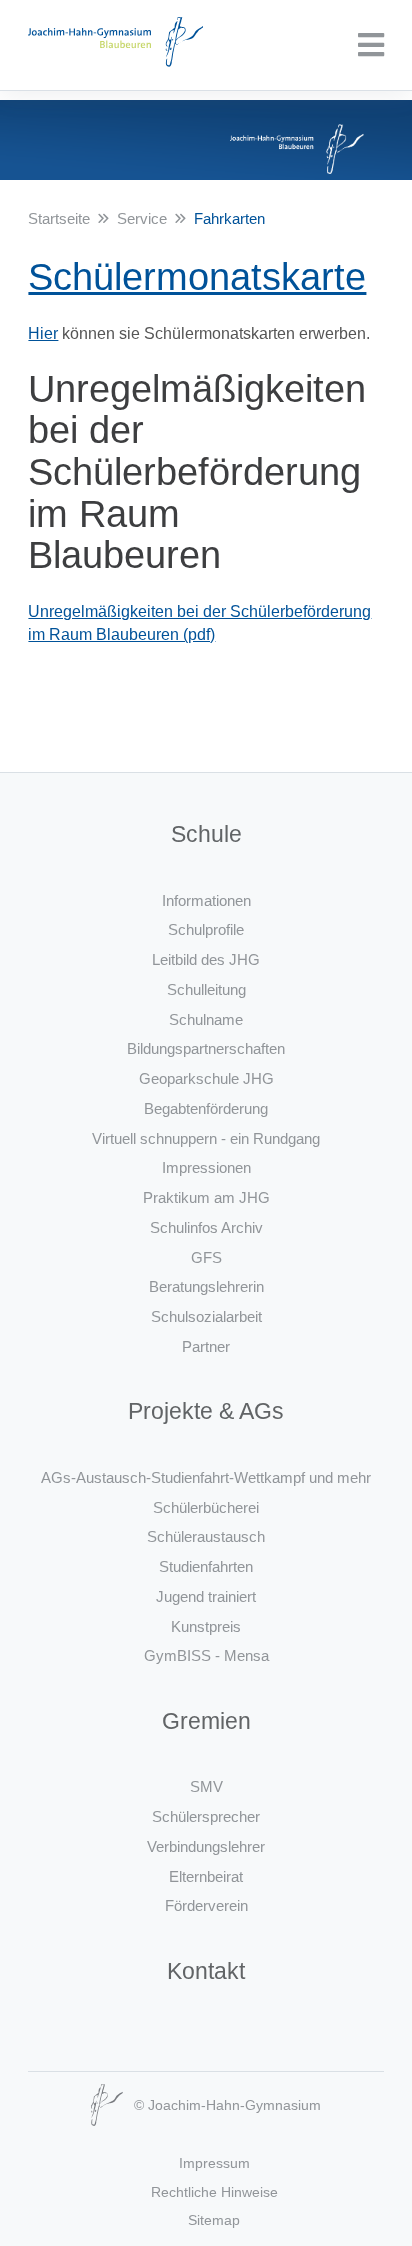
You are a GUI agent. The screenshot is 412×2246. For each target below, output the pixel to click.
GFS (206, 1257)
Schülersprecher (206, 1816)
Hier (43, 333)
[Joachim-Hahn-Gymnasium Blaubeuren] (115, 45)
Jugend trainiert (206, 1596)
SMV (206, 1786)
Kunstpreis (206, 1626)
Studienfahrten (206, 1566)
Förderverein (206, 1905)
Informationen (206, 900)
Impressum (214, 2163)
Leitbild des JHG (206, 959)
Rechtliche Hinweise (214, 2192)
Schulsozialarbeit (206, 1316)
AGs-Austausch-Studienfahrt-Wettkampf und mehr (206, 1477)
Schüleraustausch (206, 1536)
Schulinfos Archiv (206, 1227)
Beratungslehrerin (206, 1286)
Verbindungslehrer (206, 1846)
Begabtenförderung (206, 1108)
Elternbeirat (206, 1876)
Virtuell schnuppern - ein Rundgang (206, 1138)
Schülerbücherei (206, 1507)
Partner (206, 1346)
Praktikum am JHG (206, 1197)
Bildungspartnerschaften (206, 1048)
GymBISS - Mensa (206, 1655)
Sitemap (214, 2220)
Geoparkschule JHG (206, 1078)
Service (142, 218)
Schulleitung (206, 989)
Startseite (59, 218)
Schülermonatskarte (197, 277)
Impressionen (206, 1167)
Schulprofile (206, 929)
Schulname (206, 1019)
